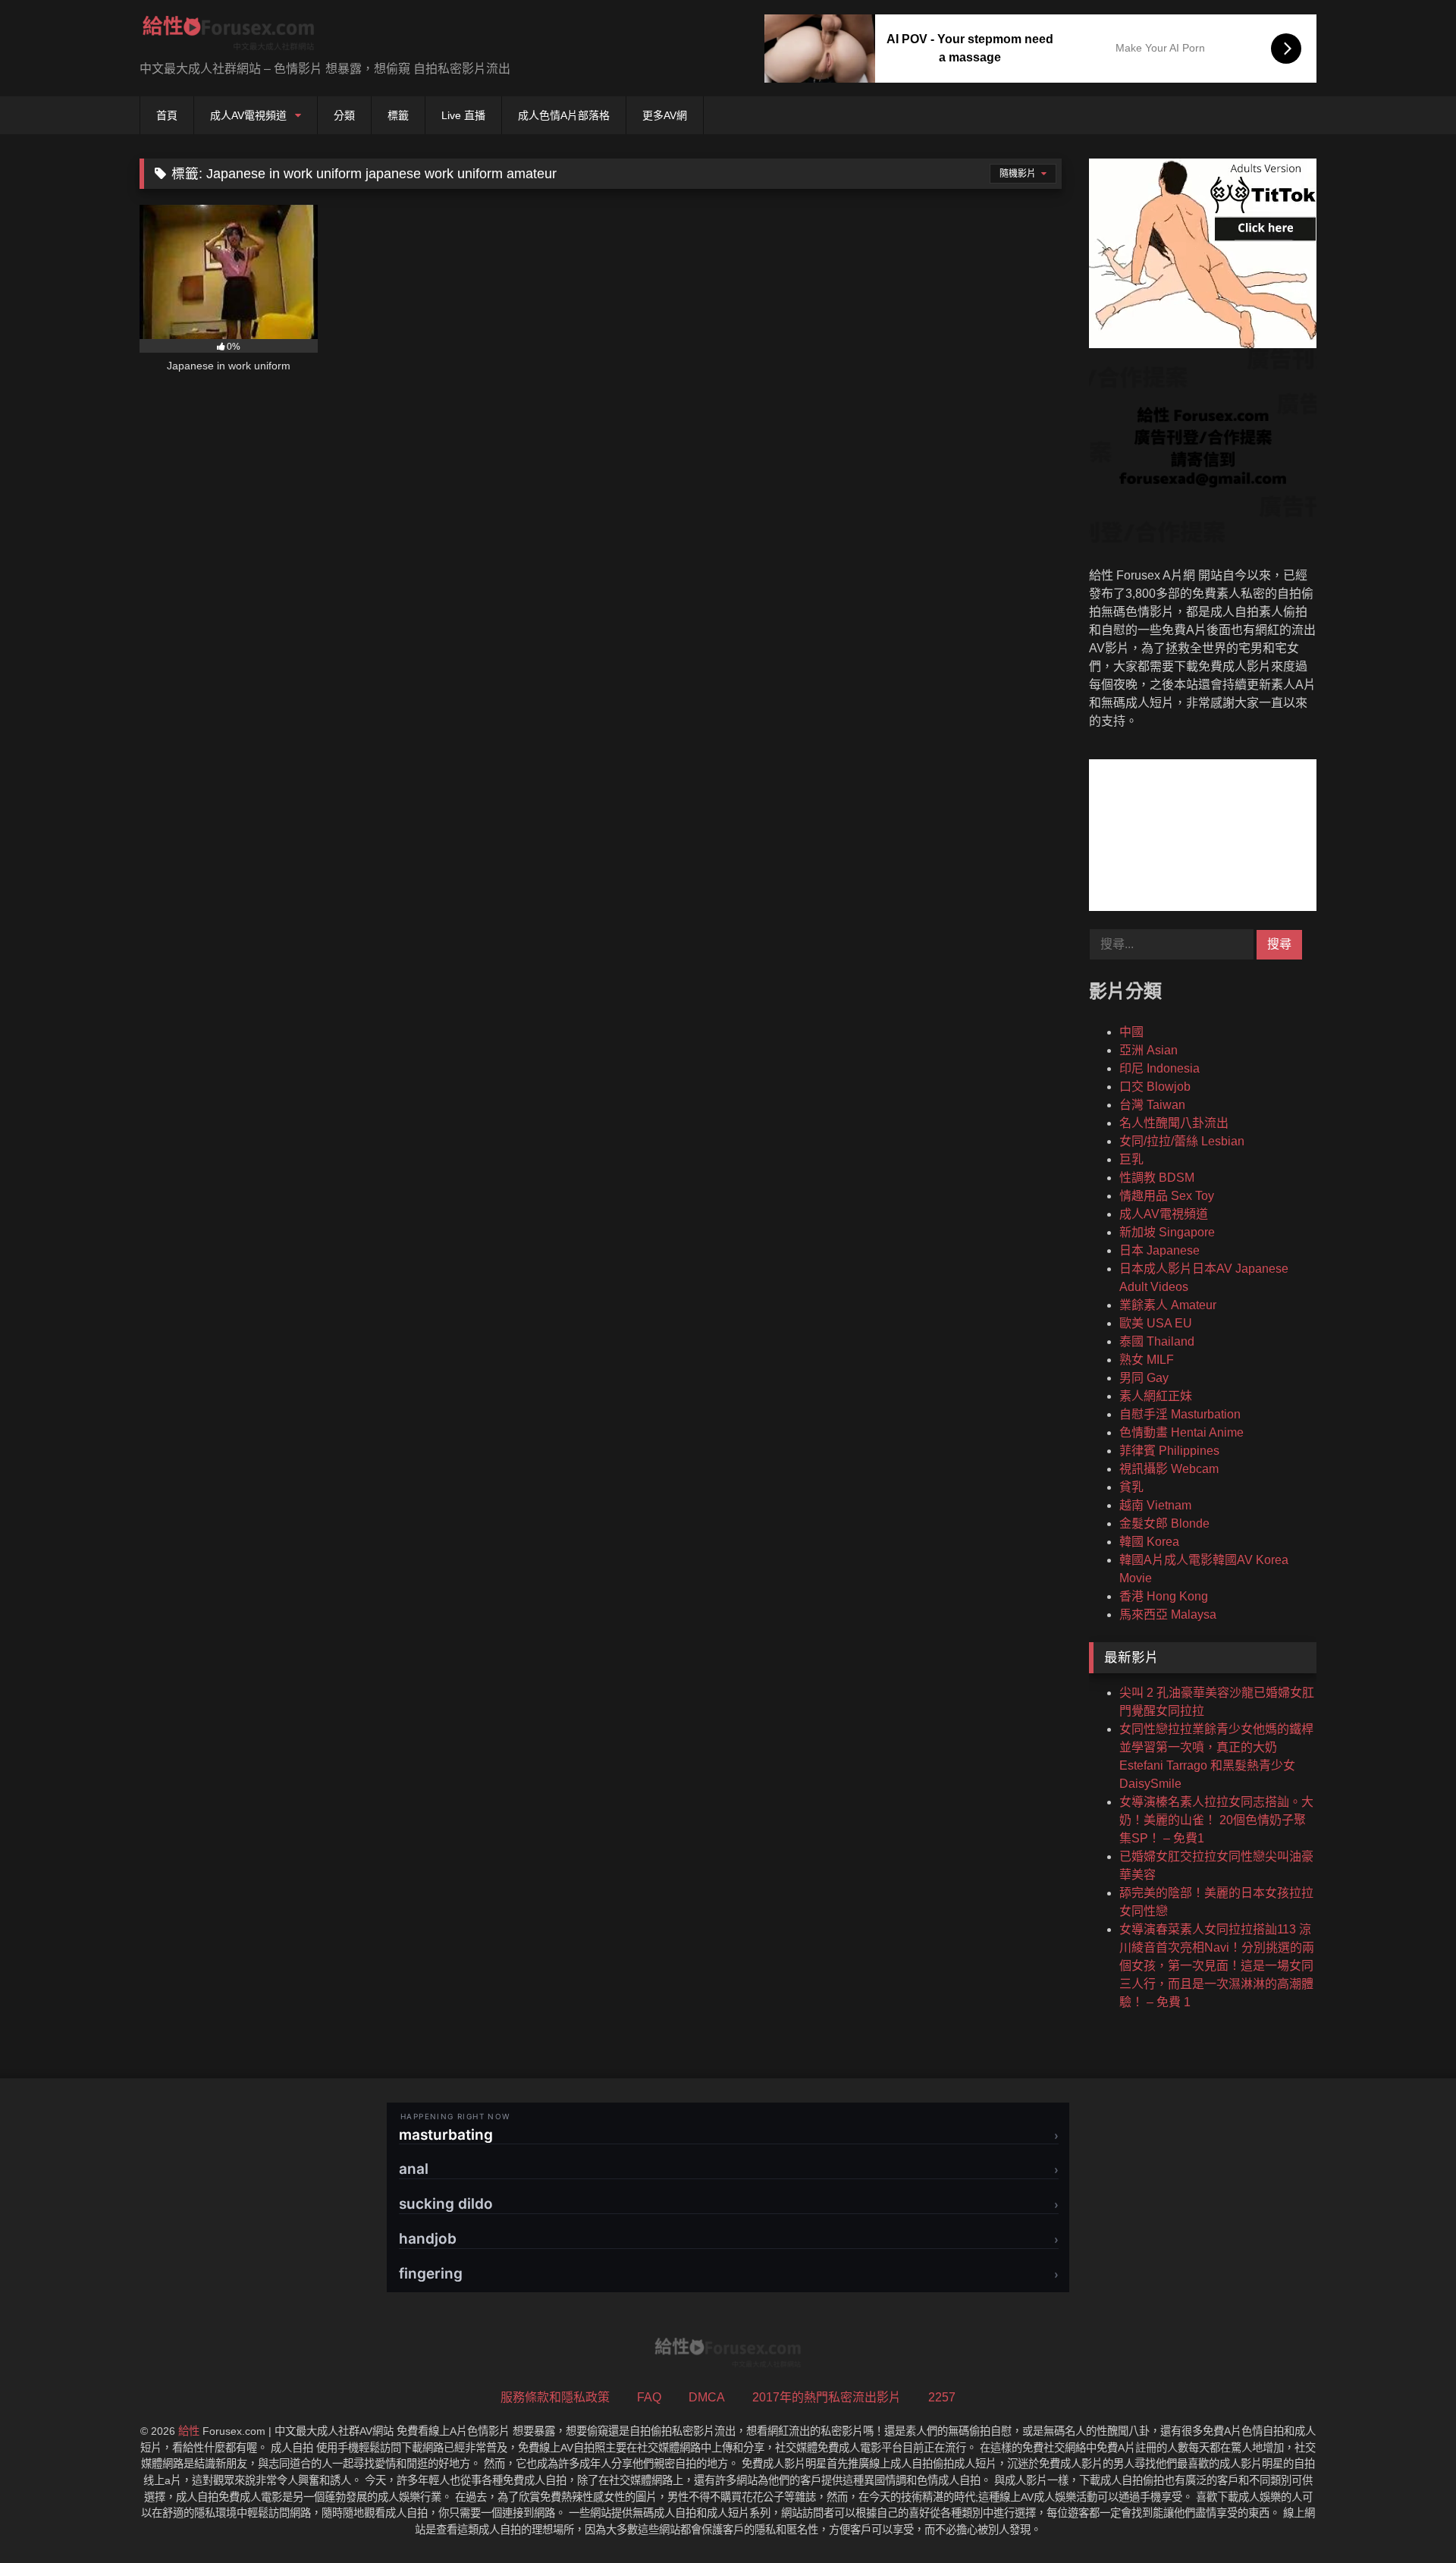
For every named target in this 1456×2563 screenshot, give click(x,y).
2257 (942, 2397)
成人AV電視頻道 (248, 115)
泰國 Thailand (1157, 1341)
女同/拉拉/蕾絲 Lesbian (1182, 1141)
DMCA (707, 2397)
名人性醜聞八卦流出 (1174, 1123)
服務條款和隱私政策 (555, 2397)
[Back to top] (1409, 2518)
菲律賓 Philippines (1169, 1451)
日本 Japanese (1159, 1250)
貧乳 (1131, 1487)
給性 (189, 2431)
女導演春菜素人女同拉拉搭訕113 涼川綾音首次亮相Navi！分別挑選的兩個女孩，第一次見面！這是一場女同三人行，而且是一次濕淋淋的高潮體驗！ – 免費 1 (1217, 1966)
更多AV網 (665, 115)
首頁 (167, 115)
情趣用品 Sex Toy (1167, 1196)
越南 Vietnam (1155, 1505)
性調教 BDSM (1157, 1178)
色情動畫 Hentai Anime (1181, 1432)
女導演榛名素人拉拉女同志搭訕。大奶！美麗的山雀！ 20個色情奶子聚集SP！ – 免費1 (1216, 1820)
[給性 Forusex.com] (229, 36)
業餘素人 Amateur (1168, 1305)
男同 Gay (1144, 1378)
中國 (1131, 1032)
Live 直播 (463, 115)
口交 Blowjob (1155, 1087)
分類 (344, 115)
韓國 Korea (1149, 1542)
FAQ (649, 2397)
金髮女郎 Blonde (1164, 1523)
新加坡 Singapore (1167, 1232)
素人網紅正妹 (1156, 1396)
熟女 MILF (1147, 1360)
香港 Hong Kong (1164, 1596)
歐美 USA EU (1156, 1323)
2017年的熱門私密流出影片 (827, 2397)
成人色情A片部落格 (564, 115)
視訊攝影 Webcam (1169, 1469)
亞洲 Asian (1148, 1050)
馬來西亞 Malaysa (1168, 1614)
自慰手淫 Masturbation (1180, 1414)
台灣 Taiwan (1152, 1105)
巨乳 (1131, 1159)
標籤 (398, 115)
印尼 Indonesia (1159, 1068)
